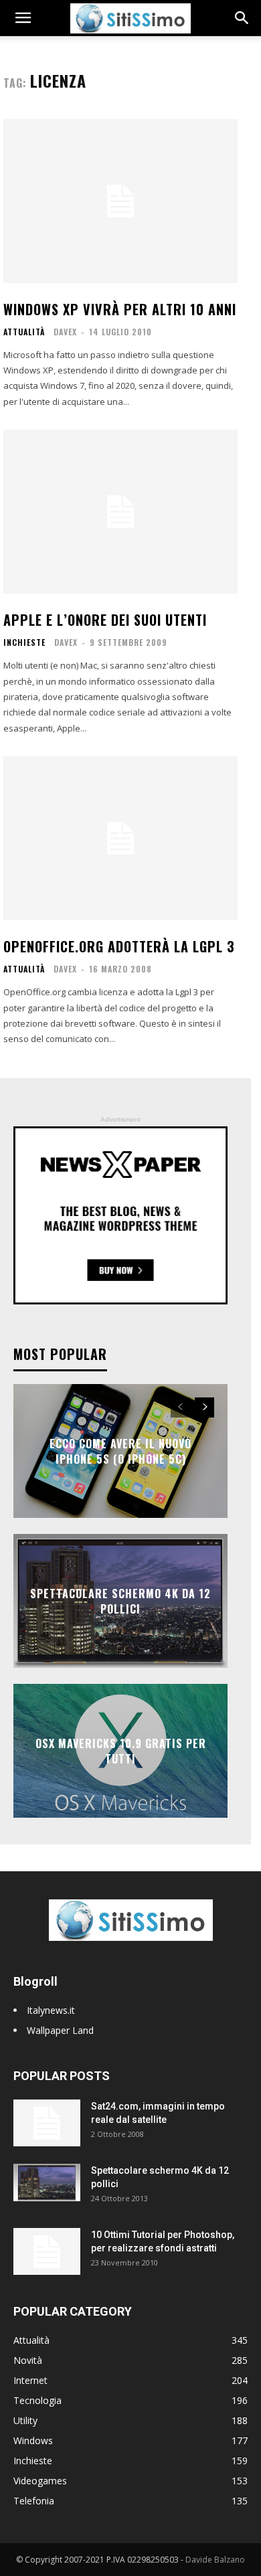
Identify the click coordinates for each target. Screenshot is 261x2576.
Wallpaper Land (60, 2030)
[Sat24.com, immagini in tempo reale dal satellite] (47, 2123)
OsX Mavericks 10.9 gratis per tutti (121, 1751)
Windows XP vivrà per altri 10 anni (120, 309)
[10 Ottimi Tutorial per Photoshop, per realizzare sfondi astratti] (47, 2251)
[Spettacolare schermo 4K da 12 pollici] (47, 2182)
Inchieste (24, 642)
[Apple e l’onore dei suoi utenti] (120, 512)
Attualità (24, 332)
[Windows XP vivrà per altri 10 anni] (120, 201)
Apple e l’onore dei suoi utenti (105, 620)
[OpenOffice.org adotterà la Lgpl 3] (120, 838)
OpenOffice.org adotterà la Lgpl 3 (119, 946)
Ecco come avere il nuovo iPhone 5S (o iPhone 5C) (120, 1451)
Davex (65, 332)
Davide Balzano (215, 2560)
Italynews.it (51, 2010)
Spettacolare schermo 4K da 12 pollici (120, 1601)
